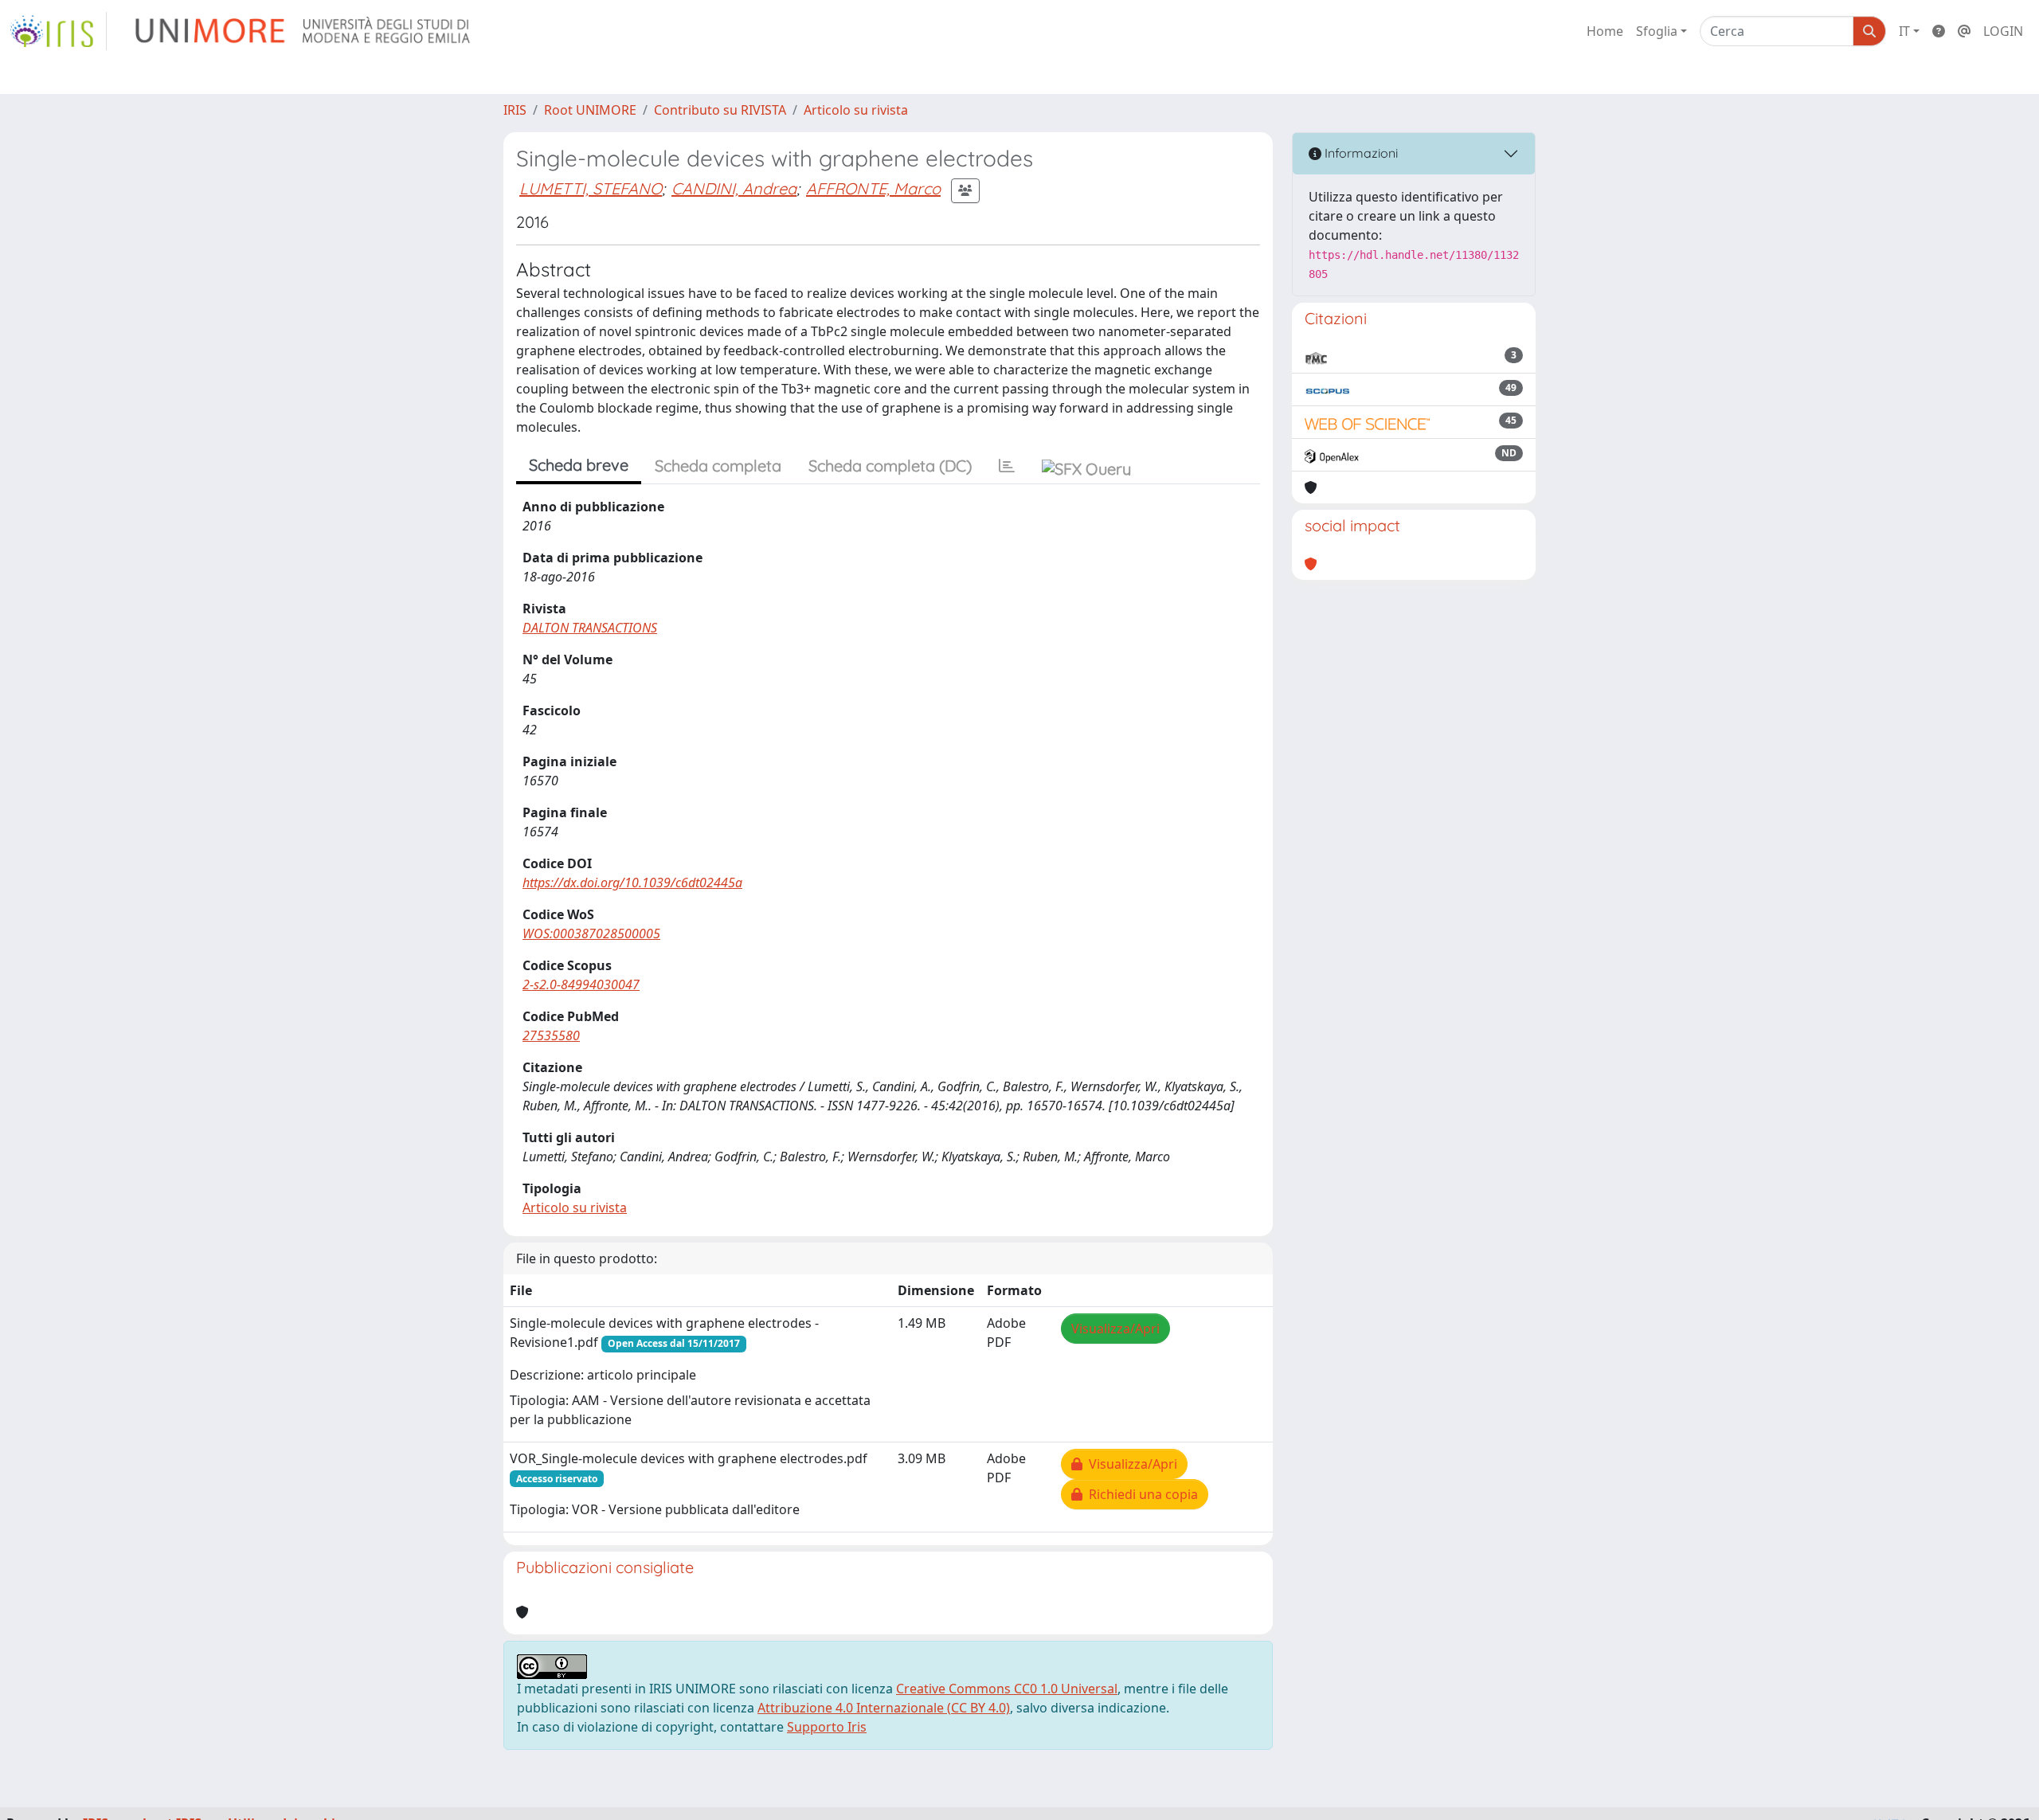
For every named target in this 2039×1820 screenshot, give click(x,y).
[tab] (1007, 466)
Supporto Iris (827, 1727)
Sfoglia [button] (1657, 31)
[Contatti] (1964, 31)
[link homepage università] (304, 31)
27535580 (551, 1035)
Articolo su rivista (856, 110)
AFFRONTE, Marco (873, 188)
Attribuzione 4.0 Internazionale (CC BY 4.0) (884, 1708)
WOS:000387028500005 (591, 933)
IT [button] (1904, 31)
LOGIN (2003, 31)
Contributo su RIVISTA (720, 110)
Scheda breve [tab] (579, 465)
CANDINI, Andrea (734, 188)
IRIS (515, 110)
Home (1605, 31)
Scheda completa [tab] (718, 466)
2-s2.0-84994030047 (581, 984)
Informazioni (1360, 153)
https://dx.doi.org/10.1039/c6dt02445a (632, 883)
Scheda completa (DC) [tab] (890, 466)
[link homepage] (58, 31)
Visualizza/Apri (1115, 1329)
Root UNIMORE (590, 110)
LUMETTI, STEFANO (591, 188)
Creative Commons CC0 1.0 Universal (1007, 1689)
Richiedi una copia (1140, 1494)
